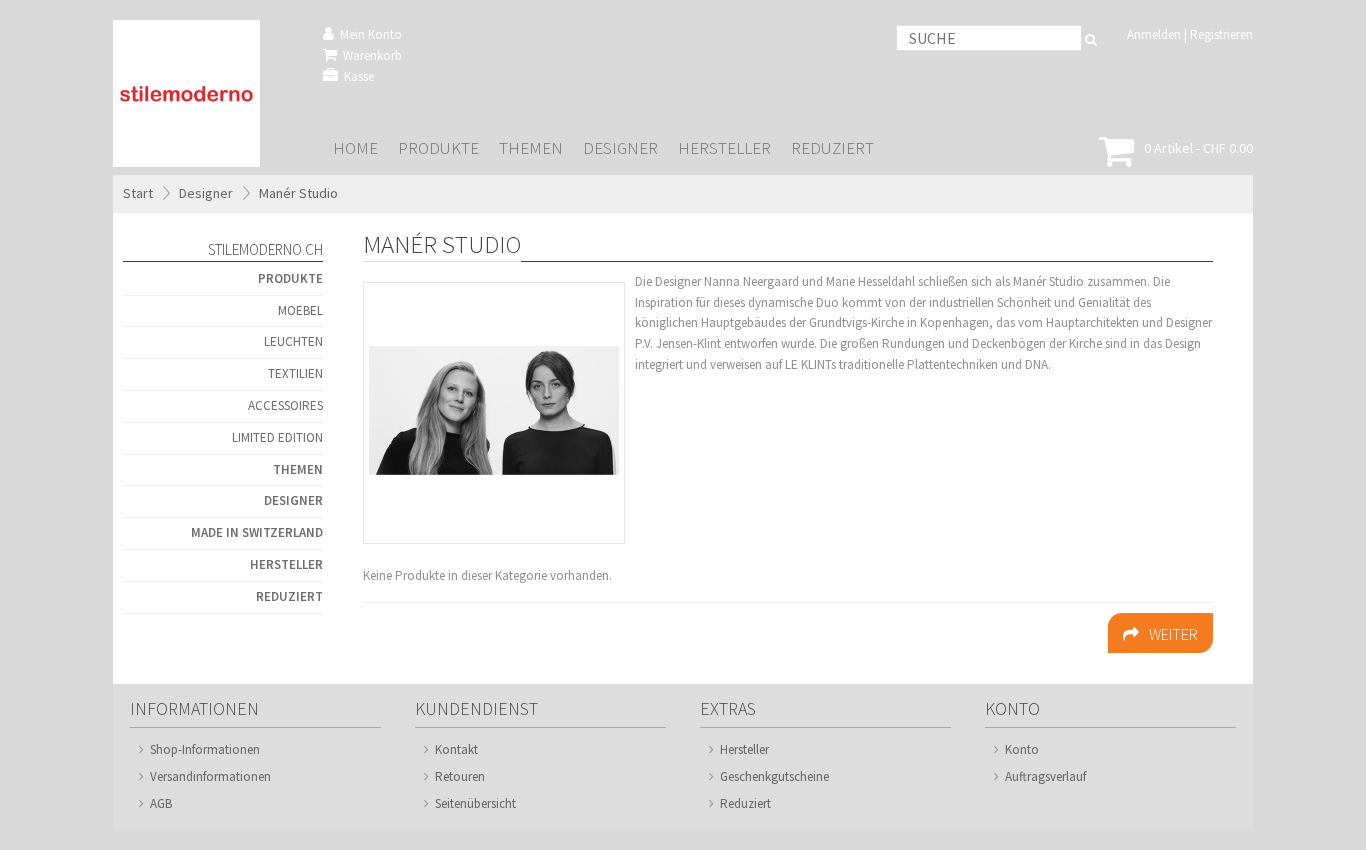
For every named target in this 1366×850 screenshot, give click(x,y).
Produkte (438, 148)
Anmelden (1154, 34)
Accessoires (285, 405)
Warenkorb (372, 55)
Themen (531, 148)
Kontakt (456, 749)
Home (355, 148)
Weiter (1173, 634)
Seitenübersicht (475, 803)
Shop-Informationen (205, 749)
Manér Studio (298, 193)
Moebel (300, 310)
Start (138, 193)
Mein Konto (371, 34)
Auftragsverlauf (1045, 776)
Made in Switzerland (257, 532)
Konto (1022, 749)
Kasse (359, 76)
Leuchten (293, 341)
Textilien (295, 373)
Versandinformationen (210, 776)
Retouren (460, 776)
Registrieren (1221, 34)
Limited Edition (277, 437)
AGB (161, 803)
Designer (620, 148)
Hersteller (724, 148)
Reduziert (832, 148)
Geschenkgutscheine (774, 776)
